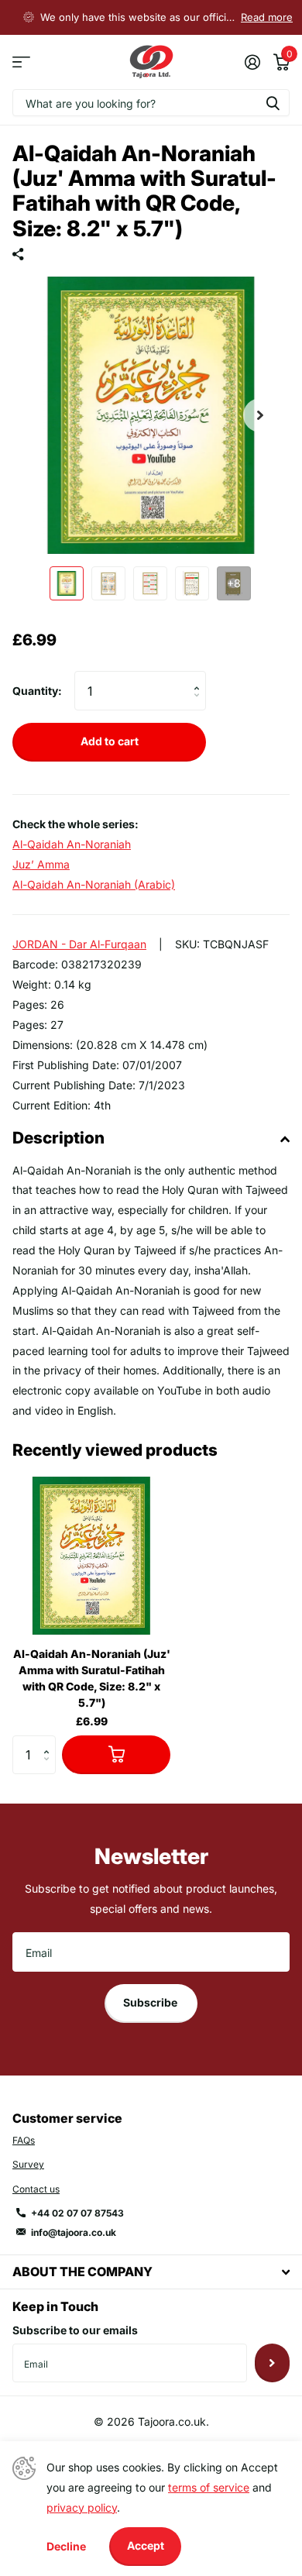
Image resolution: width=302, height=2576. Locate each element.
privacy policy (82, 2507)
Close (151, 2272)
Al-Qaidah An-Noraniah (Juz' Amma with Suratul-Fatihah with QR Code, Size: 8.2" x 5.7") (92, 1678)
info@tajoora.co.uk (74, 2232)
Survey (28, 2164)
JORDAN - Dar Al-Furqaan (79, 944)
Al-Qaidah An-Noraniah (72, 844)
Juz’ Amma (41, 864)
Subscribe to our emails (75, 2330)
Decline (66, 2546)
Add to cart (110, 741)
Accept (146, 2545)
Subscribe (151, 2002)
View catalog (21, 62)
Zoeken (273, 103)
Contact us (36, 2189)
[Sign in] (252, 62)
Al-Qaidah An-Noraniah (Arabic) (94, 884)
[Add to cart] (116, 1755)
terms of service (209, 2487)
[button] (260, 415)
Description (58, 1138)
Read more (267, 17)
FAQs (24, 2140)
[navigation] (67, 583)
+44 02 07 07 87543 (77, 2213)
